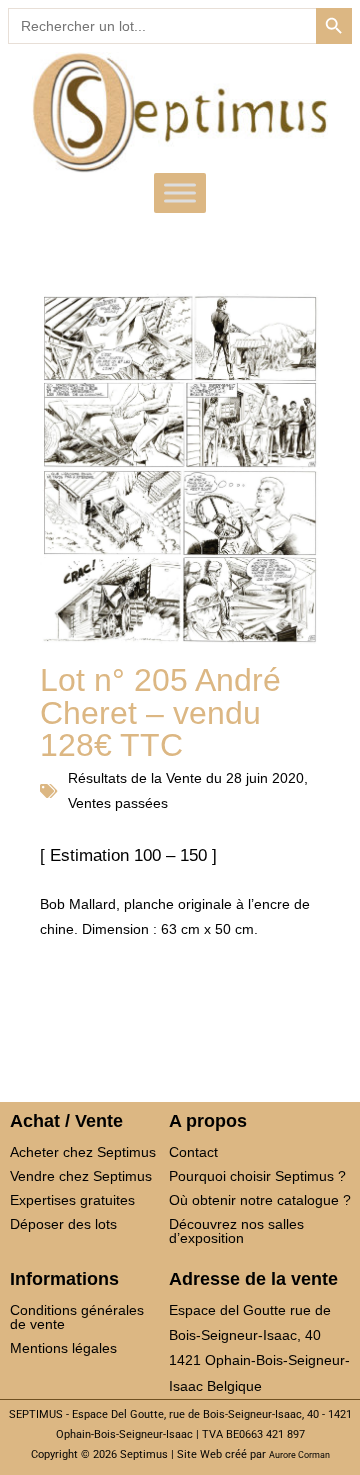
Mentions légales (63, 1348)
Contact (193, 1152)
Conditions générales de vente (77, 1317)
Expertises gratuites (72, 1200)
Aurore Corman (299, 1455)
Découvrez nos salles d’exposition (236, 1231)
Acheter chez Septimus (83, 1152)
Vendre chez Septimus (81, 1176)
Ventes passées (118, 803)
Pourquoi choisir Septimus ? (257, 1176)
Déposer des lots (63, 1224)
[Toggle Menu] (180, 193)
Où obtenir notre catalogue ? (260, 1200)
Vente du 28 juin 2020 (235, 778)
